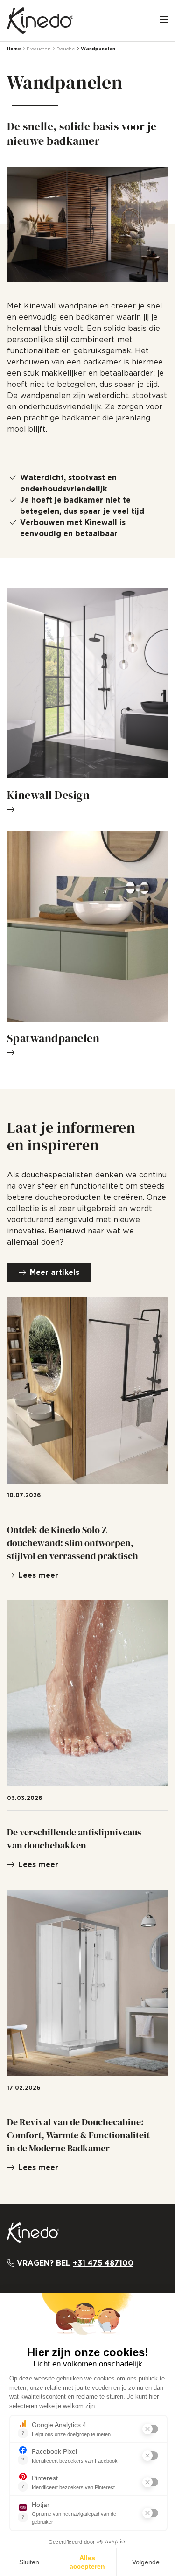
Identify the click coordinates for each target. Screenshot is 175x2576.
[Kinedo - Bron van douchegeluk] (40, 21)
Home (14, 49)
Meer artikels (55, 1273)
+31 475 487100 (103, 2263)
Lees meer (38, 1575)
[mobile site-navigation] (164, 21)
